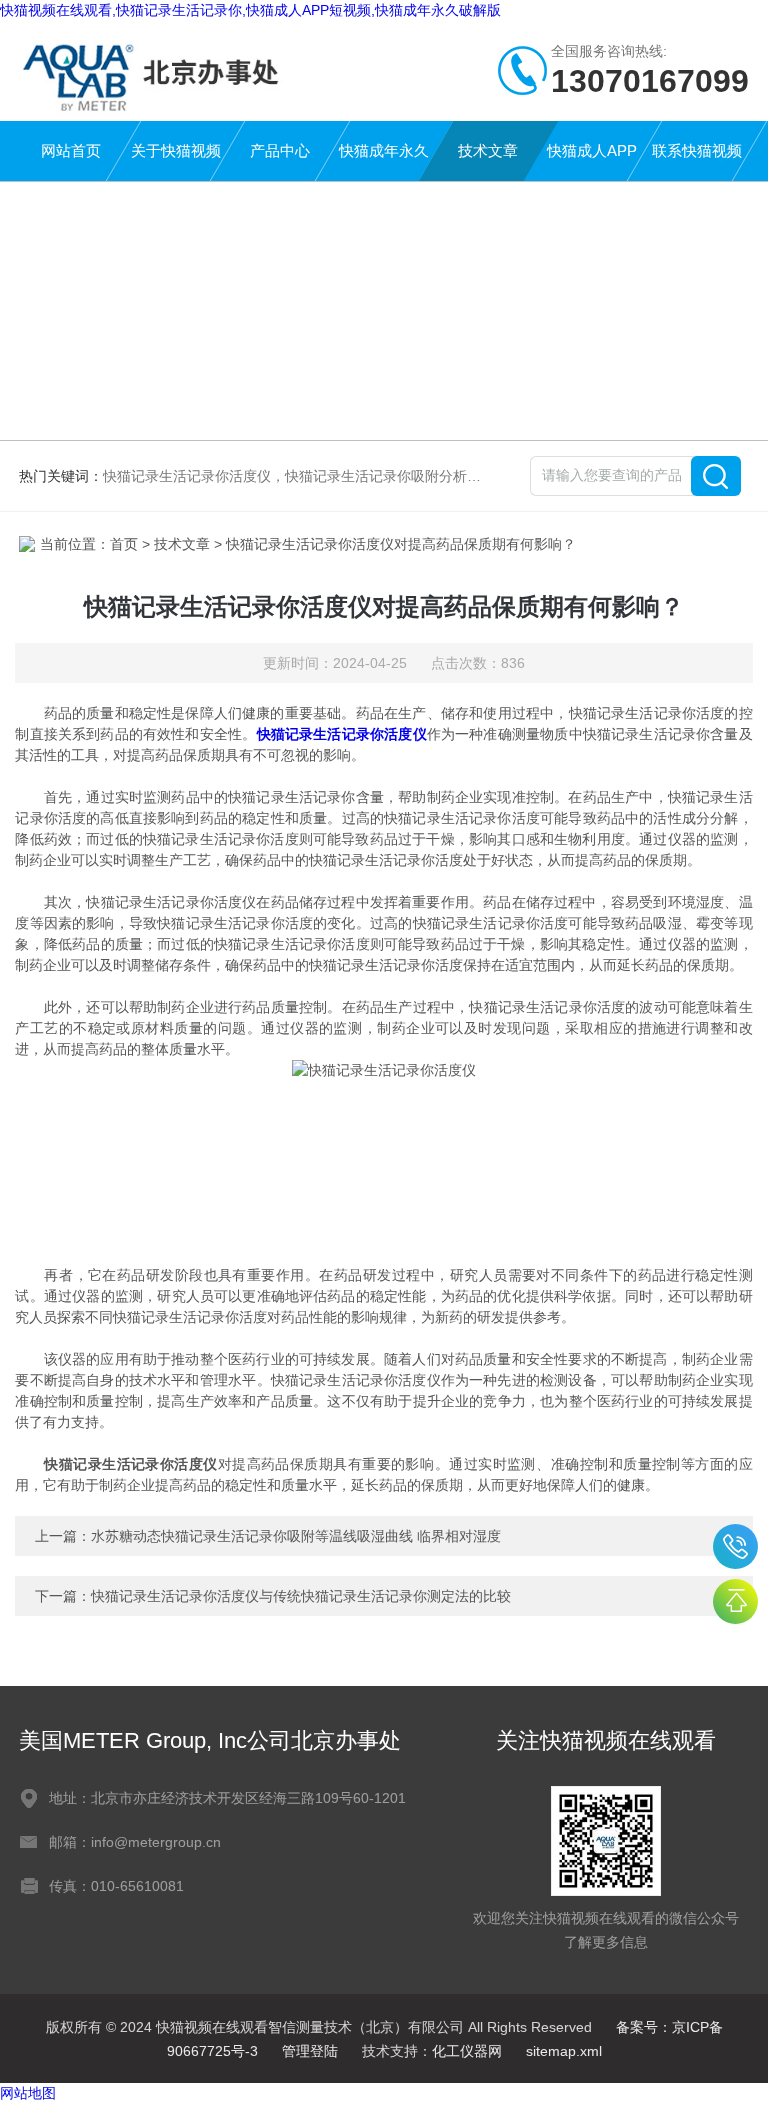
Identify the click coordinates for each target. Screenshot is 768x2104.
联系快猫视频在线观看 (697, 161)
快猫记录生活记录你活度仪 (342, 734)
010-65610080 (735, 1546)
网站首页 (71, 150)
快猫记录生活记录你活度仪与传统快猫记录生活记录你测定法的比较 (301, 1596)
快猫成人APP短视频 (592, 161)
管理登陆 (310, 2051)
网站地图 (28, 2093)
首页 (124, 544)
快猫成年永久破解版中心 (384, 161)
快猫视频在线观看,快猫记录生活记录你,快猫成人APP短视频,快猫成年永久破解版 (250, 10)
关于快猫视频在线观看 (176, 161)
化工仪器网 (467, 2051)
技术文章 (488, 150)
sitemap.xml (564, 2051)
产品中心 (280, 150)
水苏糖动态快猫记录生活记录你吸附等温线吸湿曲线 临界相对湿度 (296, 1536)
